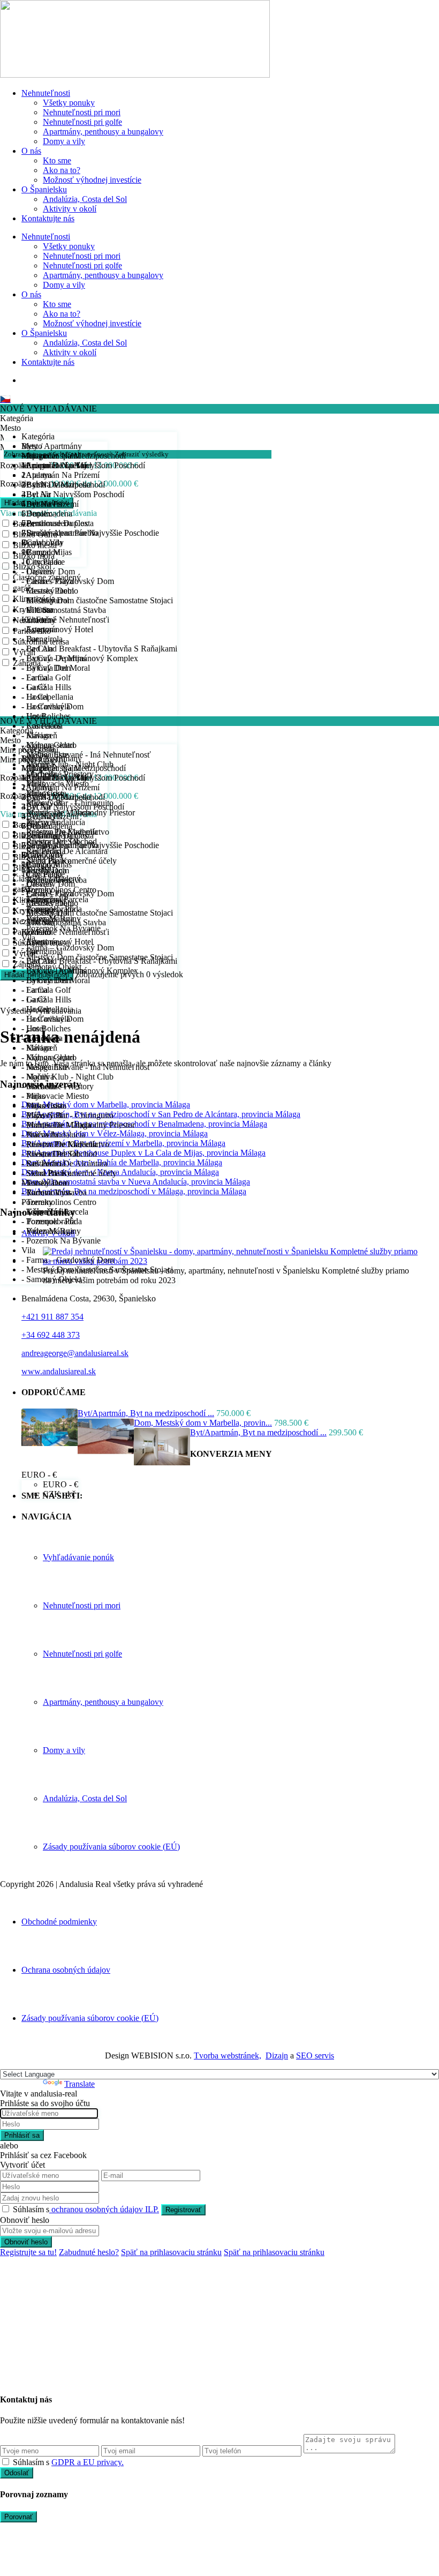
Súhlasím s (86, 2209)
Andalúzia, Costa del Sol (85, 199)
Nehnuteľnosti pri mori (82, 112)
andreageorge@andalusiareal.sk (75, 1353)
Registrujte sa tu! (28, 2252)
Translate (80, 2084)
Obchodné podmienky (59, 1922)
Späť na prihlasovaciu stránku (171, 2252)
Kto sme (57, 160)
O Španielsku (44, 189)
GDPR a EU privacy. (88, 2462)
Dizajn (277, 2055)
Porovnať (18, 2517)
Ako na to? (62, 170)
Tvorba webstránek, (228, 2055)
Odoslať (17, 2473)
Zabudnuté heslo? (89, 2252)
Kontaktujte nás (48, 218)
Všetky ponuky (69, 103)
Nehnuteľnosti (46, 93)
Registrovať (183, 2210)
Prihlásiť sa (22, 2135)
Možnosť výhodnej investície (92, 180)
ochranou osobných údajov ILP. (104, 2209)
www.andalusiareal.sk (59, 1371)
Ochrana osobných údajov (66, 1970)
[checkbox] (6, 2462)
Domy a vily (64, 141)
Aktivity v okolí (70, 209)
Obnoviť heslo (26, 2242)
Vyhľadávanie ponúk (78, 1557)
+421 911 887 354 (52, 1317)
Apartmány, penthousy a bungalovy (103, 132)
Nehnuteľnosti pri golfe (82, 122)
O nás (31, 151)
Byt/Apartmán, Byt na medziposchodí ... (146, 1413)
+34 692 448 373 (51, 1335)
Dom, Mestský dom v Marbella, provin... (203, 1423)
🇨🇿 (5, 399)
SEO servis (315, 2055)
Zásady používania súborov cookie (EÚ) (111, 1847)
